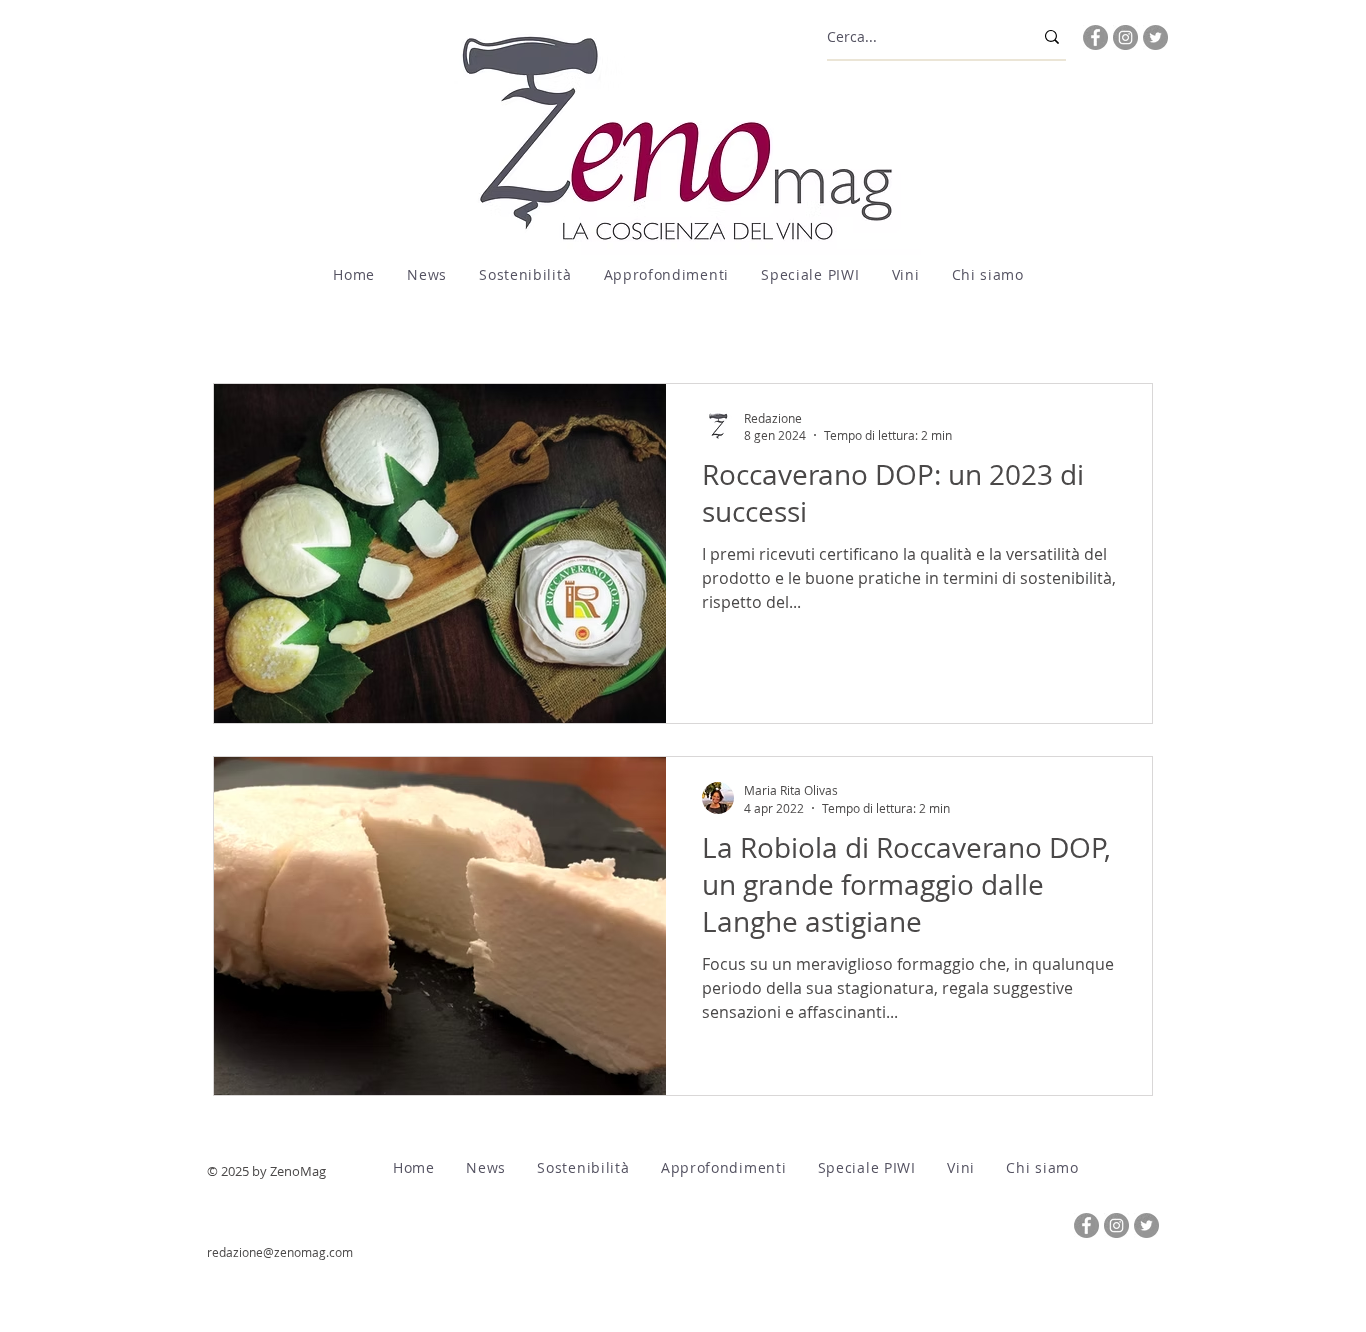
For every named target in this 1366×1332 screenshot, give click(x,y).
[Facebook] (1095, 37)
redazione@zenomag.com (280, 1252)
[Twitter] (1155, 37)
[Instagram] (1125, 37)
